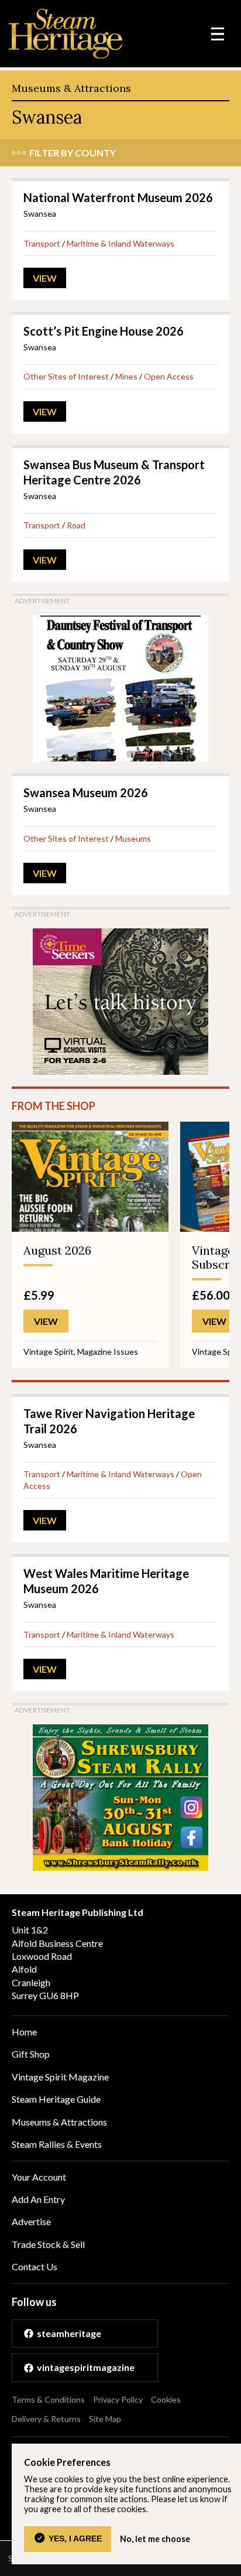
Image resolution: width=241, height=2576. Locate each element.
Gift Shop (31, 2054)
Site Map (105, 2419)
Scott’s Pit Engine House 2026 (104, 331)
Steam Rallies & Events (57, 2144)
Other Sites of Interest (66, 376)
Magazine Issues (108, 1352)
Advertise (31, 2221)
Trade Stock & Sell (48, 2244)
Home (24, 2032)
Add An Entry (38, 2199)
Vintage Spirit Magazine (60, 2077)
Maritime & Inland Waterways (120, 243)
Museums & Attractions (71, 88)
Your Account (39, 2177)
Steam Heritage (66, 34)
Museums (133, 838)
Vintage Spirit (49, 1352)
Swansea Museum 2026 (86, 792)
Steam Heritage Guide (56, 2099)
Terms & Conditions (48, 2399)
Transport (42, 243)
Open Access (169, 376)
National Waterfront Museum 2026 (118, 197)
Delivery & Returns (46, 2419)
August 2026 (57, 1250)
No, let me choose (155, 2539)
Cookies (166, 2399)
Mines (126, 376)
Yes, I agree (75, 2539)
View (45, 278)
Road (76, 525)
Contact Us (35, 2266)
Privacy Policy (118, 2399)
